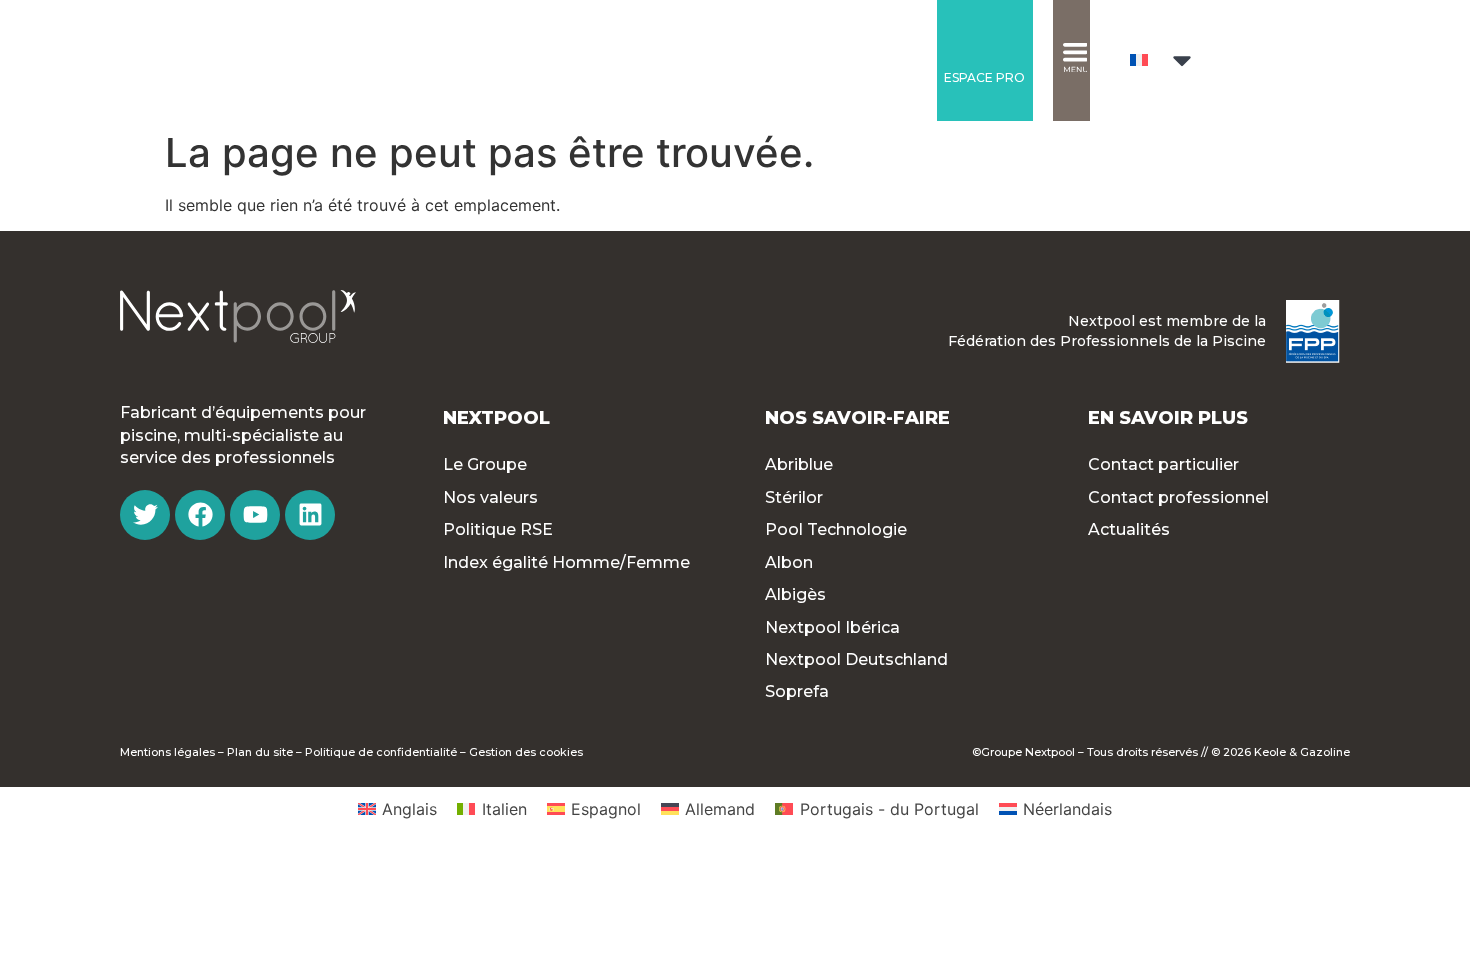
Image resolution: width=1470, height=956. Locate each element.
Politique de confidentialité (381, 752)
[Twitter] (145, 515)
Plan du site (260, 752)
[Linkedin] (310, 515)
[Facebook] (200, 515)
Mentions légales (167, 752)
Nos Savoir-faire (857, 418)
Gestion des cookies (526, 752)
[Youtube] (255, 515)
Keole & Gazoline (1302, 752)
